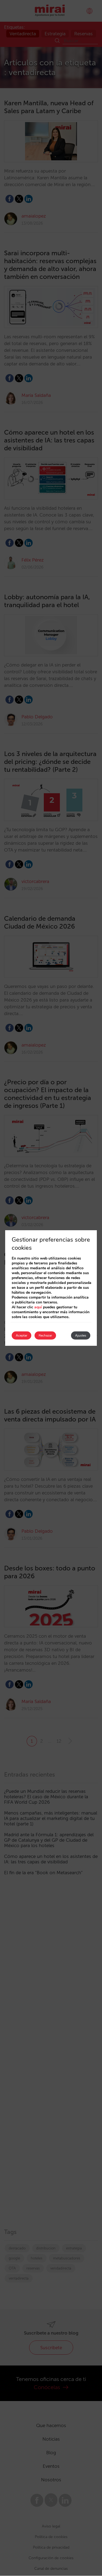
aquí (38, 1307)
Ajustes (81, 1335)
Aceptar (21, 1335)
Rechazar (45, 1335)
